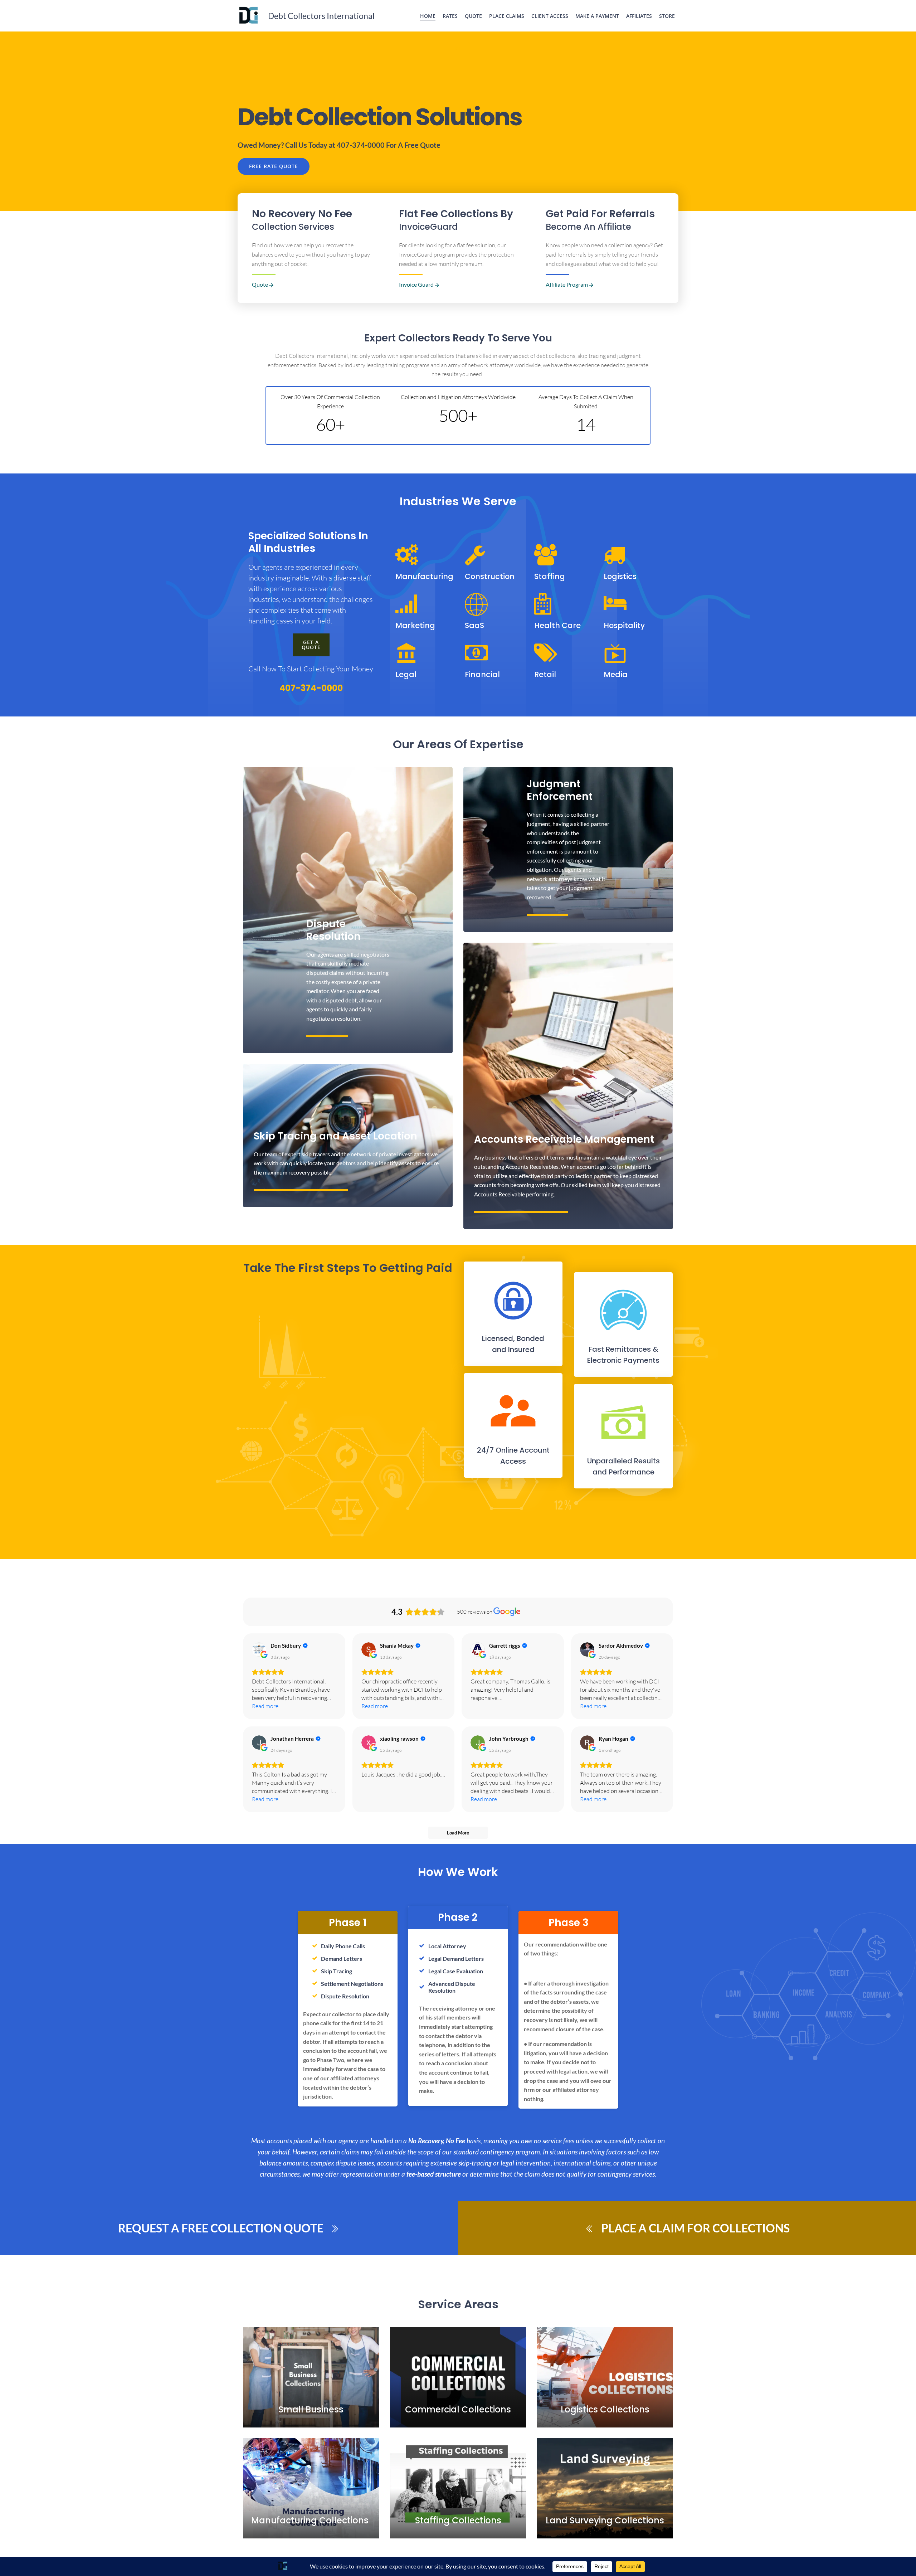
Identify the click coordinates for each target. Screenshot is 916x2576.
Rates (450, 16)
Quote (473, 16)
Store (667, 16)
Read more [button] (265, 1706)
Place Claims (507, 16)
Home (428, 16)
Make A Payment (597, 16)
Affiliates (639, 16)
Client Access (550, 16)
